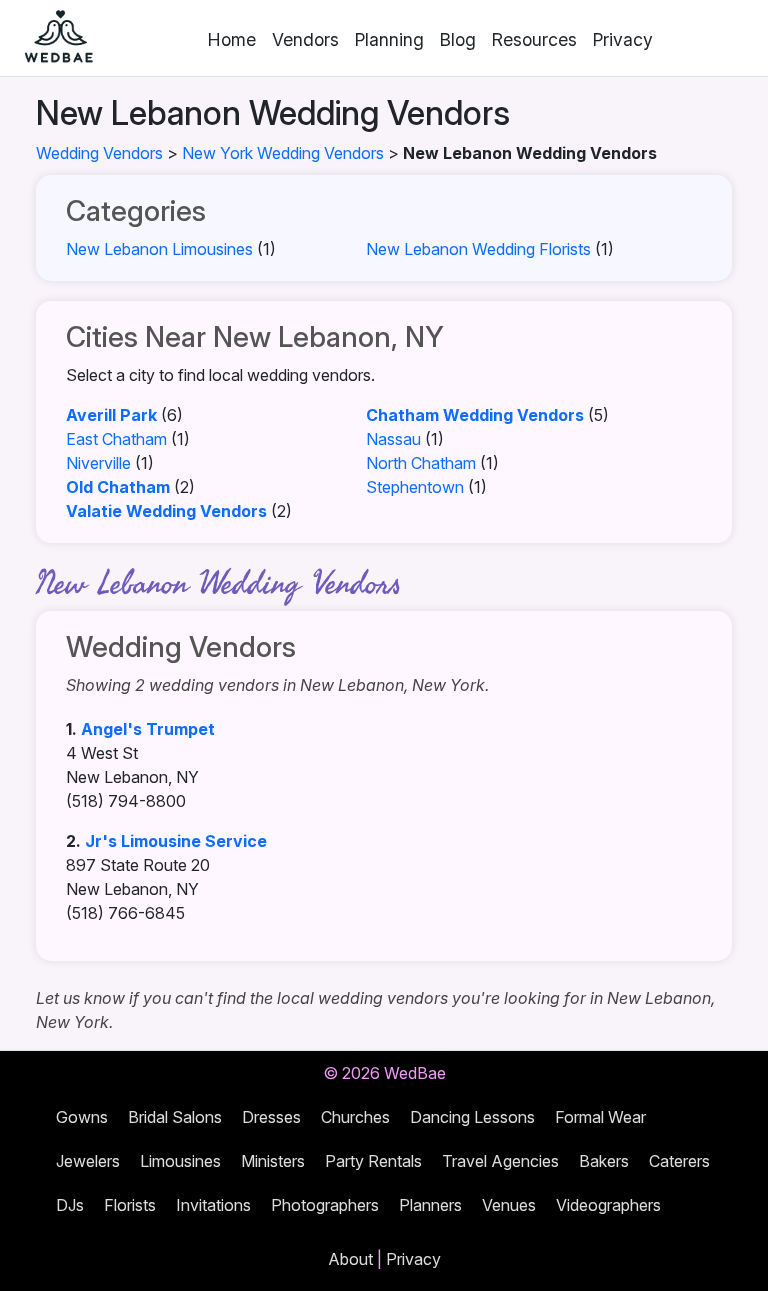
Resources (534, 39)
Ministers (273, 1161)
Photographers (325, 1205)
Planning (389, 39)
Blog (458, 39)
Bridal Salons (175, 1117)
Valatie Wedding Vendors (166, 511)
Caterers (679, 1161)
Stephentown (415, 487)
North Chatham (421, 463)
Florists (130, 1205)
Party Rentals (373, 1161)
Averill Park (111, 415)
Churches (355, 1117)
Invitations (213, 1205)
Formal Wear (600, 1117)
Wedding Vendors (99, 153)
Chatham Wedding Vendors (475, 415)
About (350, 1259)
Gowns (82, 1117)
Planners (430, 1205)
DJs (70, 1205)
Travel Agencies (500, 1161)
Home (232, 39)
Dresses (271, 1117)
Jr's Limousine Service (176, 841)
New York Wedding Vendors (283, 153)
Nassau (393, 439)
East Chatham (116, 439)
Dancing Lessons (472, 1117)
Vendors (305, 39)
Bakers (604, 1161)
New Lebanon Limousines (159, 249)
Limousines (180, 1161)
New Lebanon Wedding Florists (478, 249)
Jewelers (88, 1161)
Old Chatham (118, 487)
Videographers (608, 1205)
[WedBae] (50, 38)
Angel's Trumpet (148, 729)
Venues (509, 1205)
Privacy (623, 39)
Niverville (98, 463)
